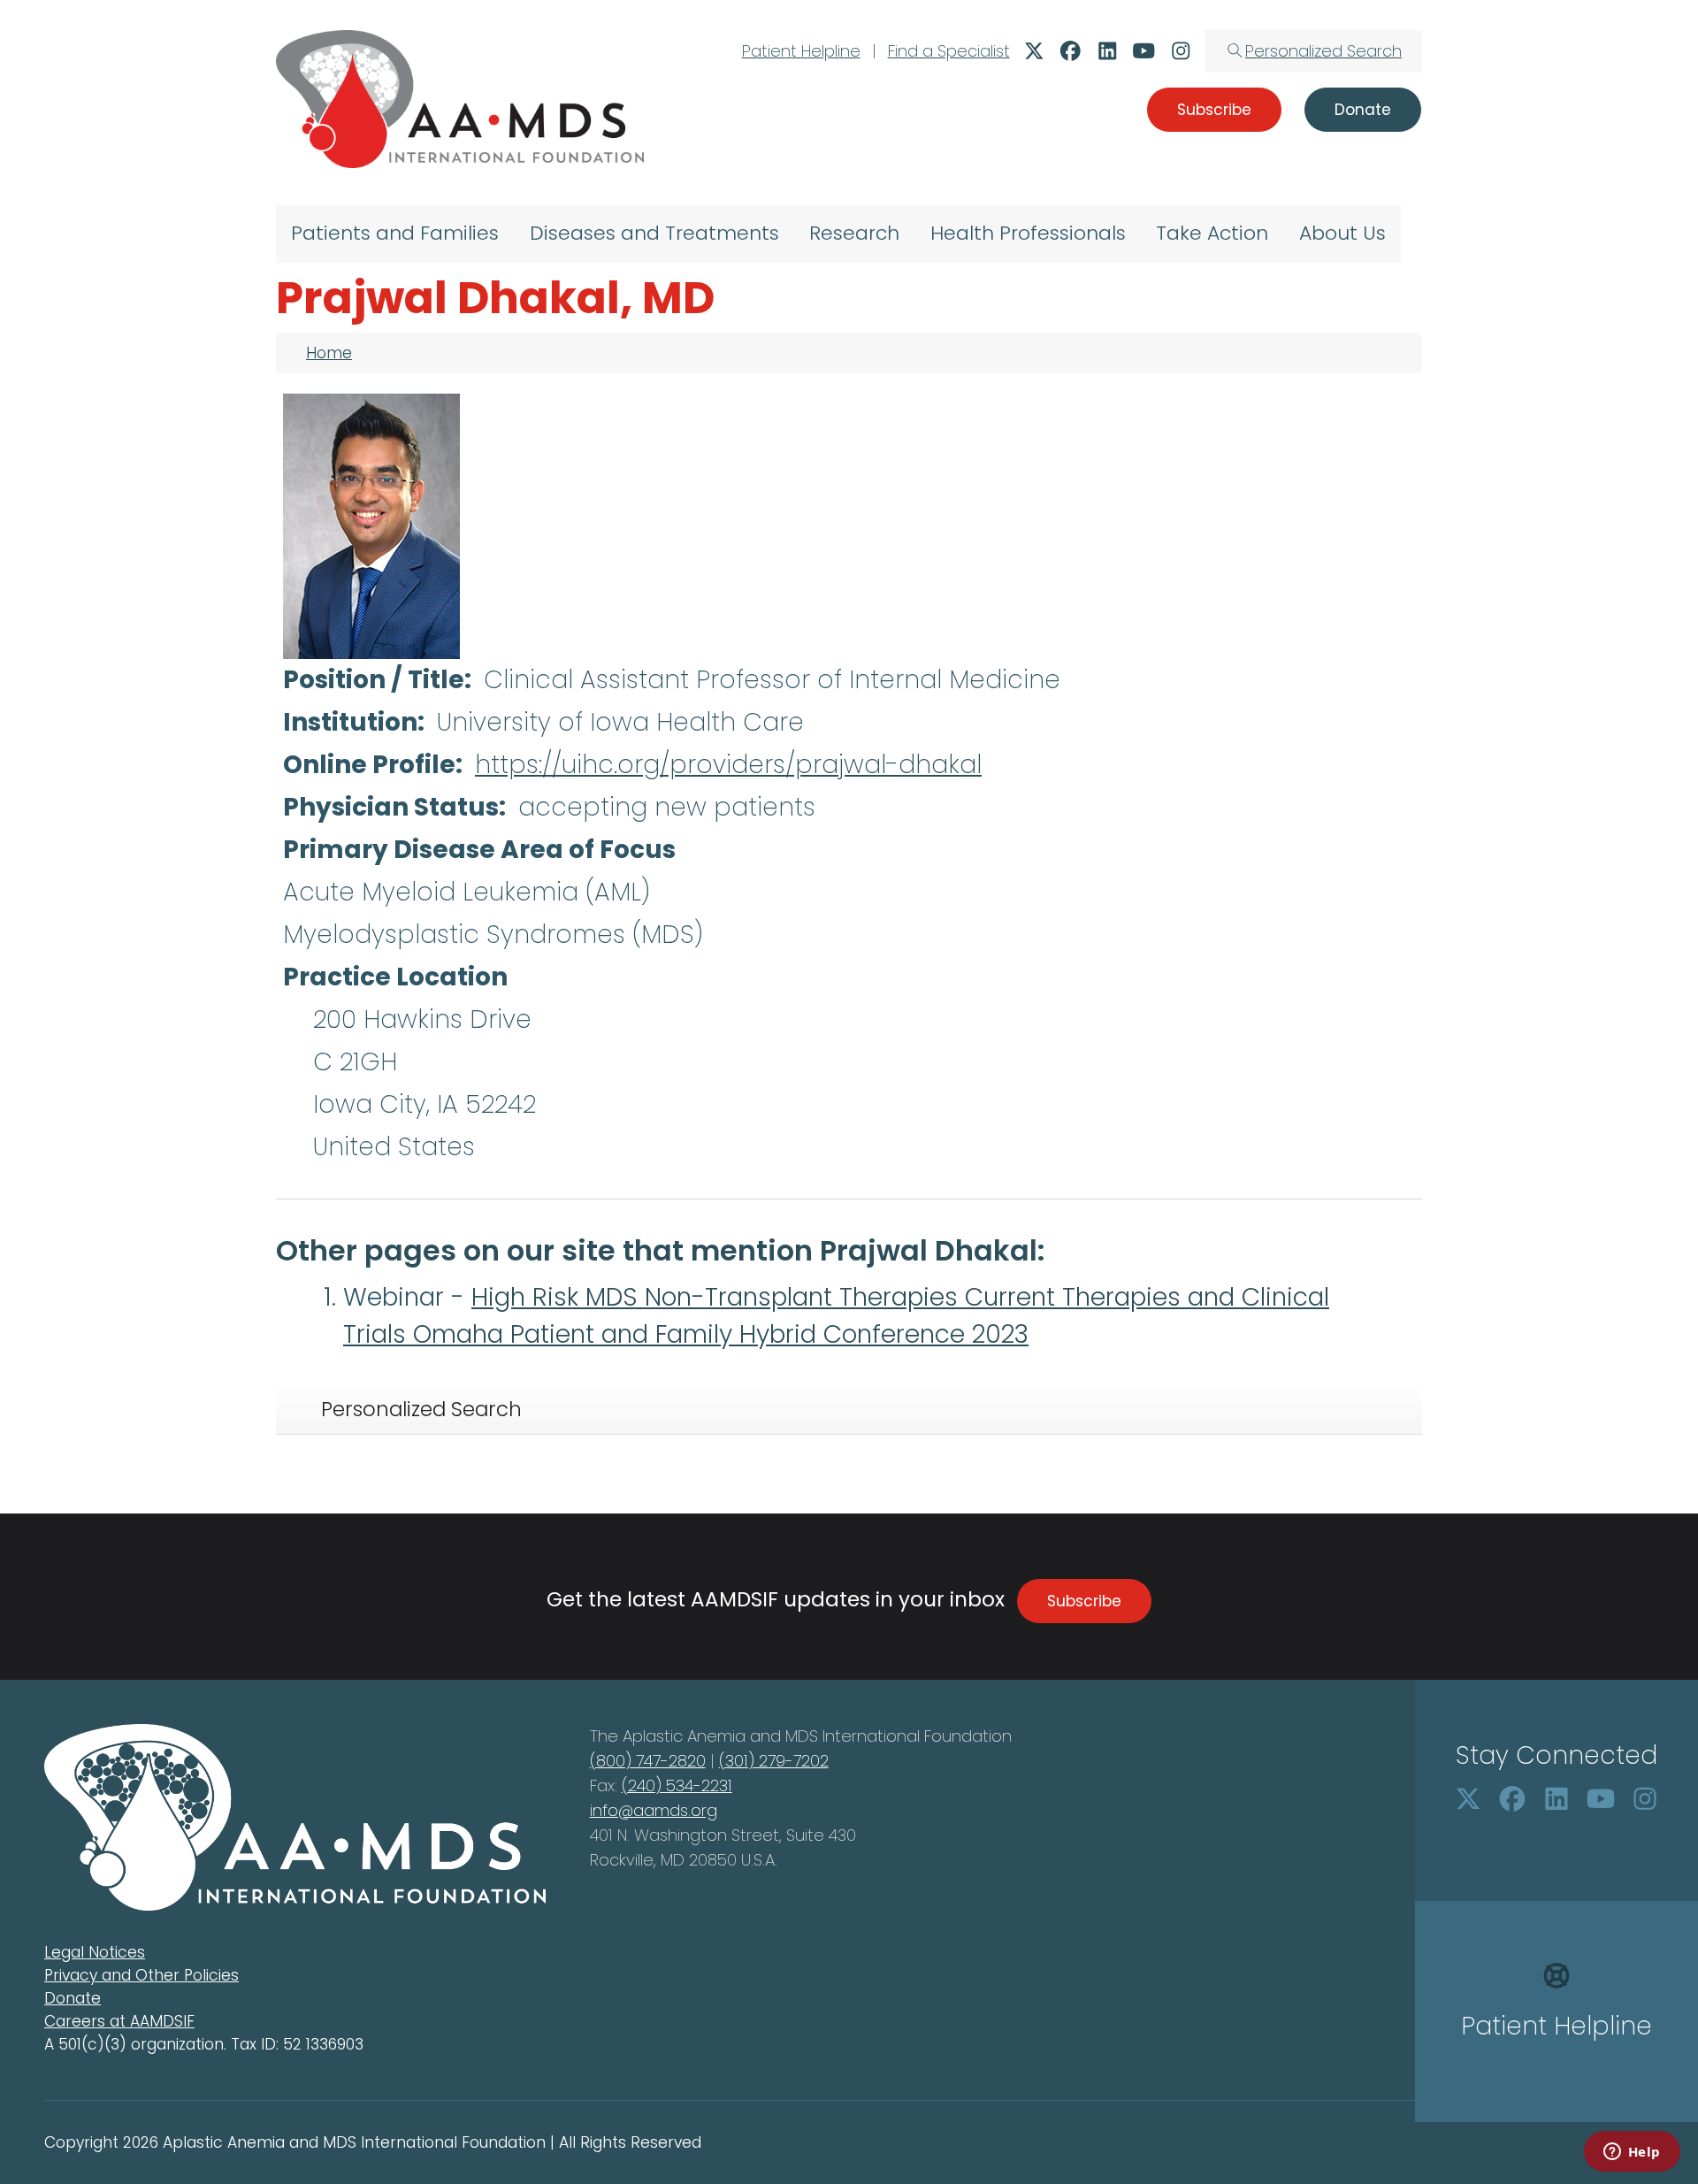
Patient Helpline (801, 51)
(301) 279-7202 (774, 1761)
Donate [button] (1363, 110)
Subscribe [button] (1214, 110)
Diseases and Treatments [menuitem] (654, 233)
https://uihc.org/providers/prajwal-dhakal (728, 765)
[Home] (460, 99)
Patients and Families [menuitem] (395, 233)
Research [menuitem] (854, 233)
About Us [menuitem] (1342, 233)
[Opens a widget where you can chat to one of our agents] (1632, 2153)
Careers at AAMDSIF (119, 2021)
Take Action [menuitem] (1212, 233)
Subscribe (1084, 1601)
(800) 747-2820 (648, 1761)
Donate (73, 1998)
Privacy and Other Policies (141, 1975)
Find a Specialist (949, 51)
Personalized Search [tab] (421, 1409)
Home (329, 353)
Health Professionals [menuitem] (1028, 233)
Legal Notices (95, 1952)
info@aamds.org (654, 1810)
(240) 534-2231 (677, 1786)
